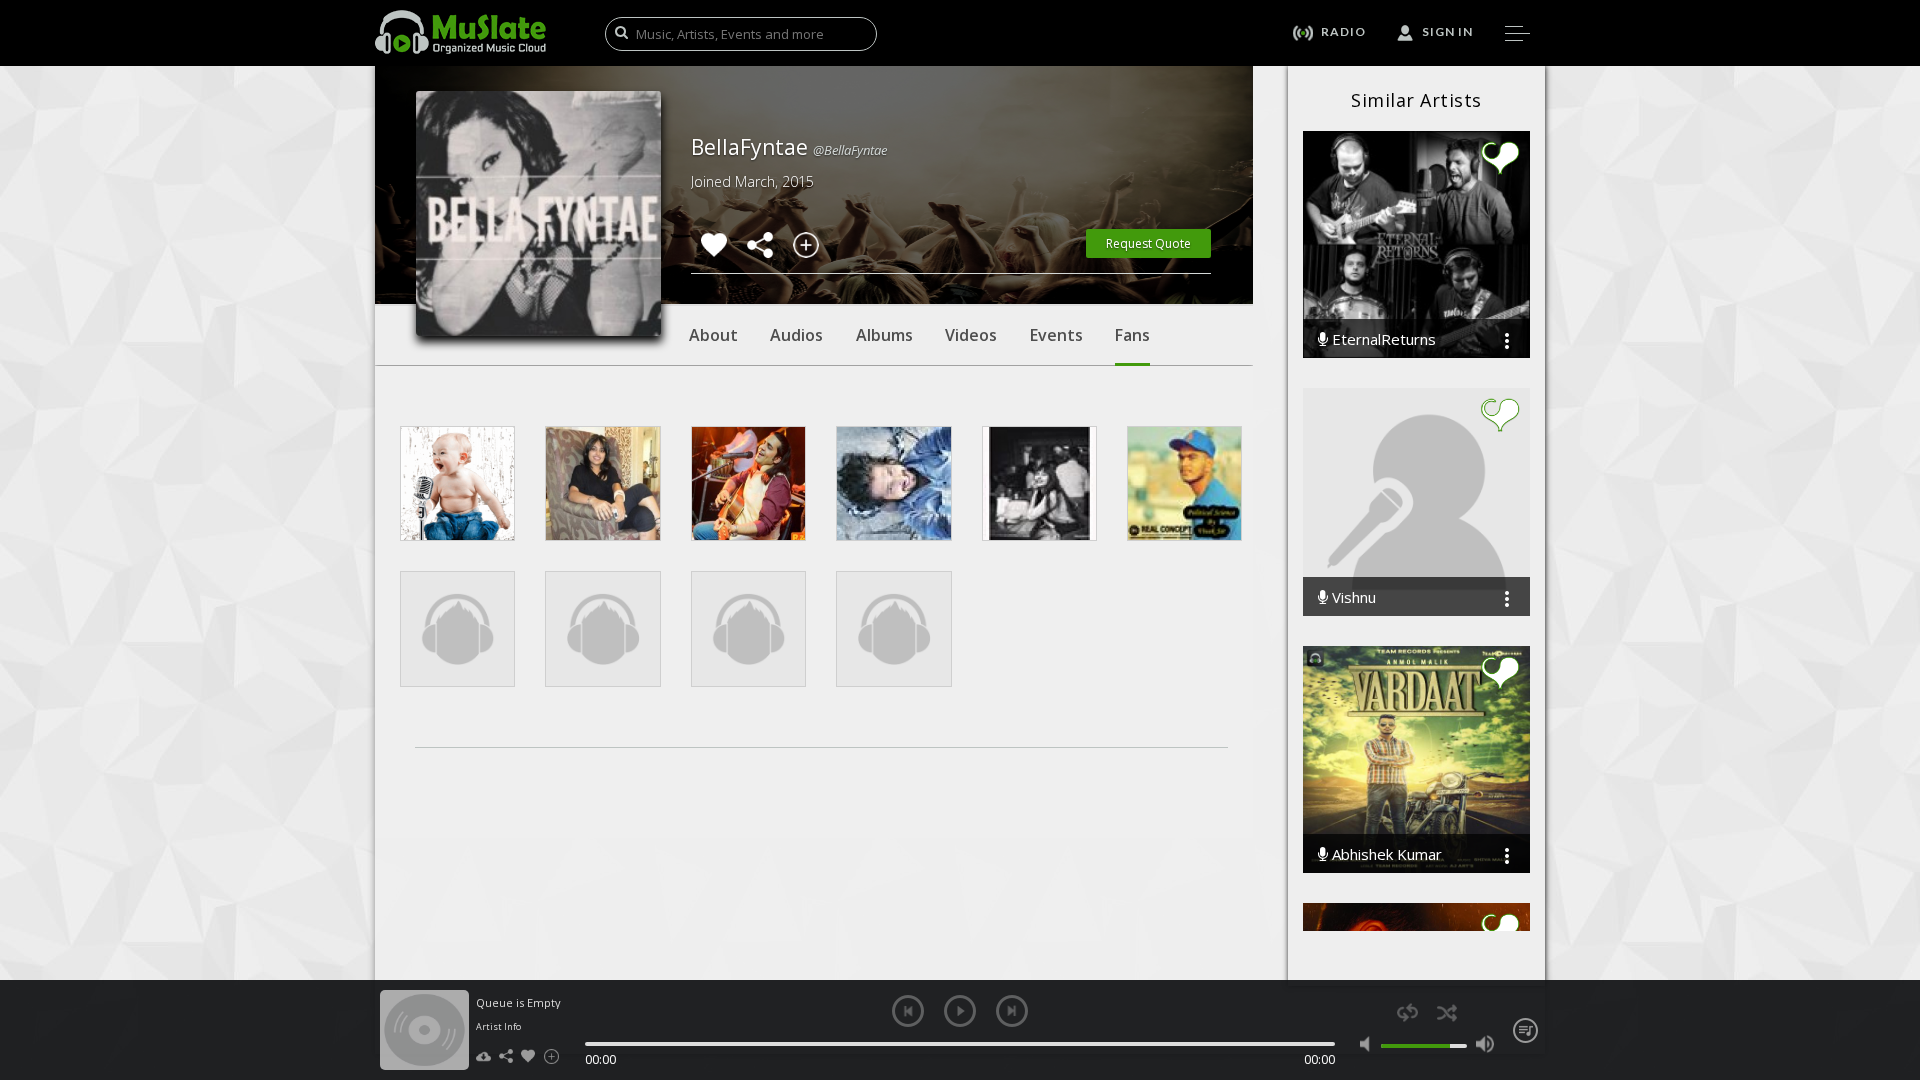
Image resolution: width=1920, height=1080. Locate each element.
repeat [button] (1407, 1012)
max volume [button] (1484, 1044)
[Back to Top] (1890, 950)
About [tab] (713, 335)
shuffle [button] (1446, 1012)
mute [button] (1369, 1044)
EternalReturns (1382, 339)
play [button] (960, 1011)
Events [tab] (1056, 335)
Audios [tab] (796, 335)
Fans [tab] (1132, 335)
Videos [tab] (971, 335)
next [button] (1012, 1011)
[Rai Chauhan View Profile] (457, 483)
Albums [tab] (884, 335)
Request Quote (1148, 243)
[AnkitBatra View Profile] (748, 483)
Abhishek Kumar (1385, 854)
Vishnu (1352, 597)
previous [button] (908, 1011)
